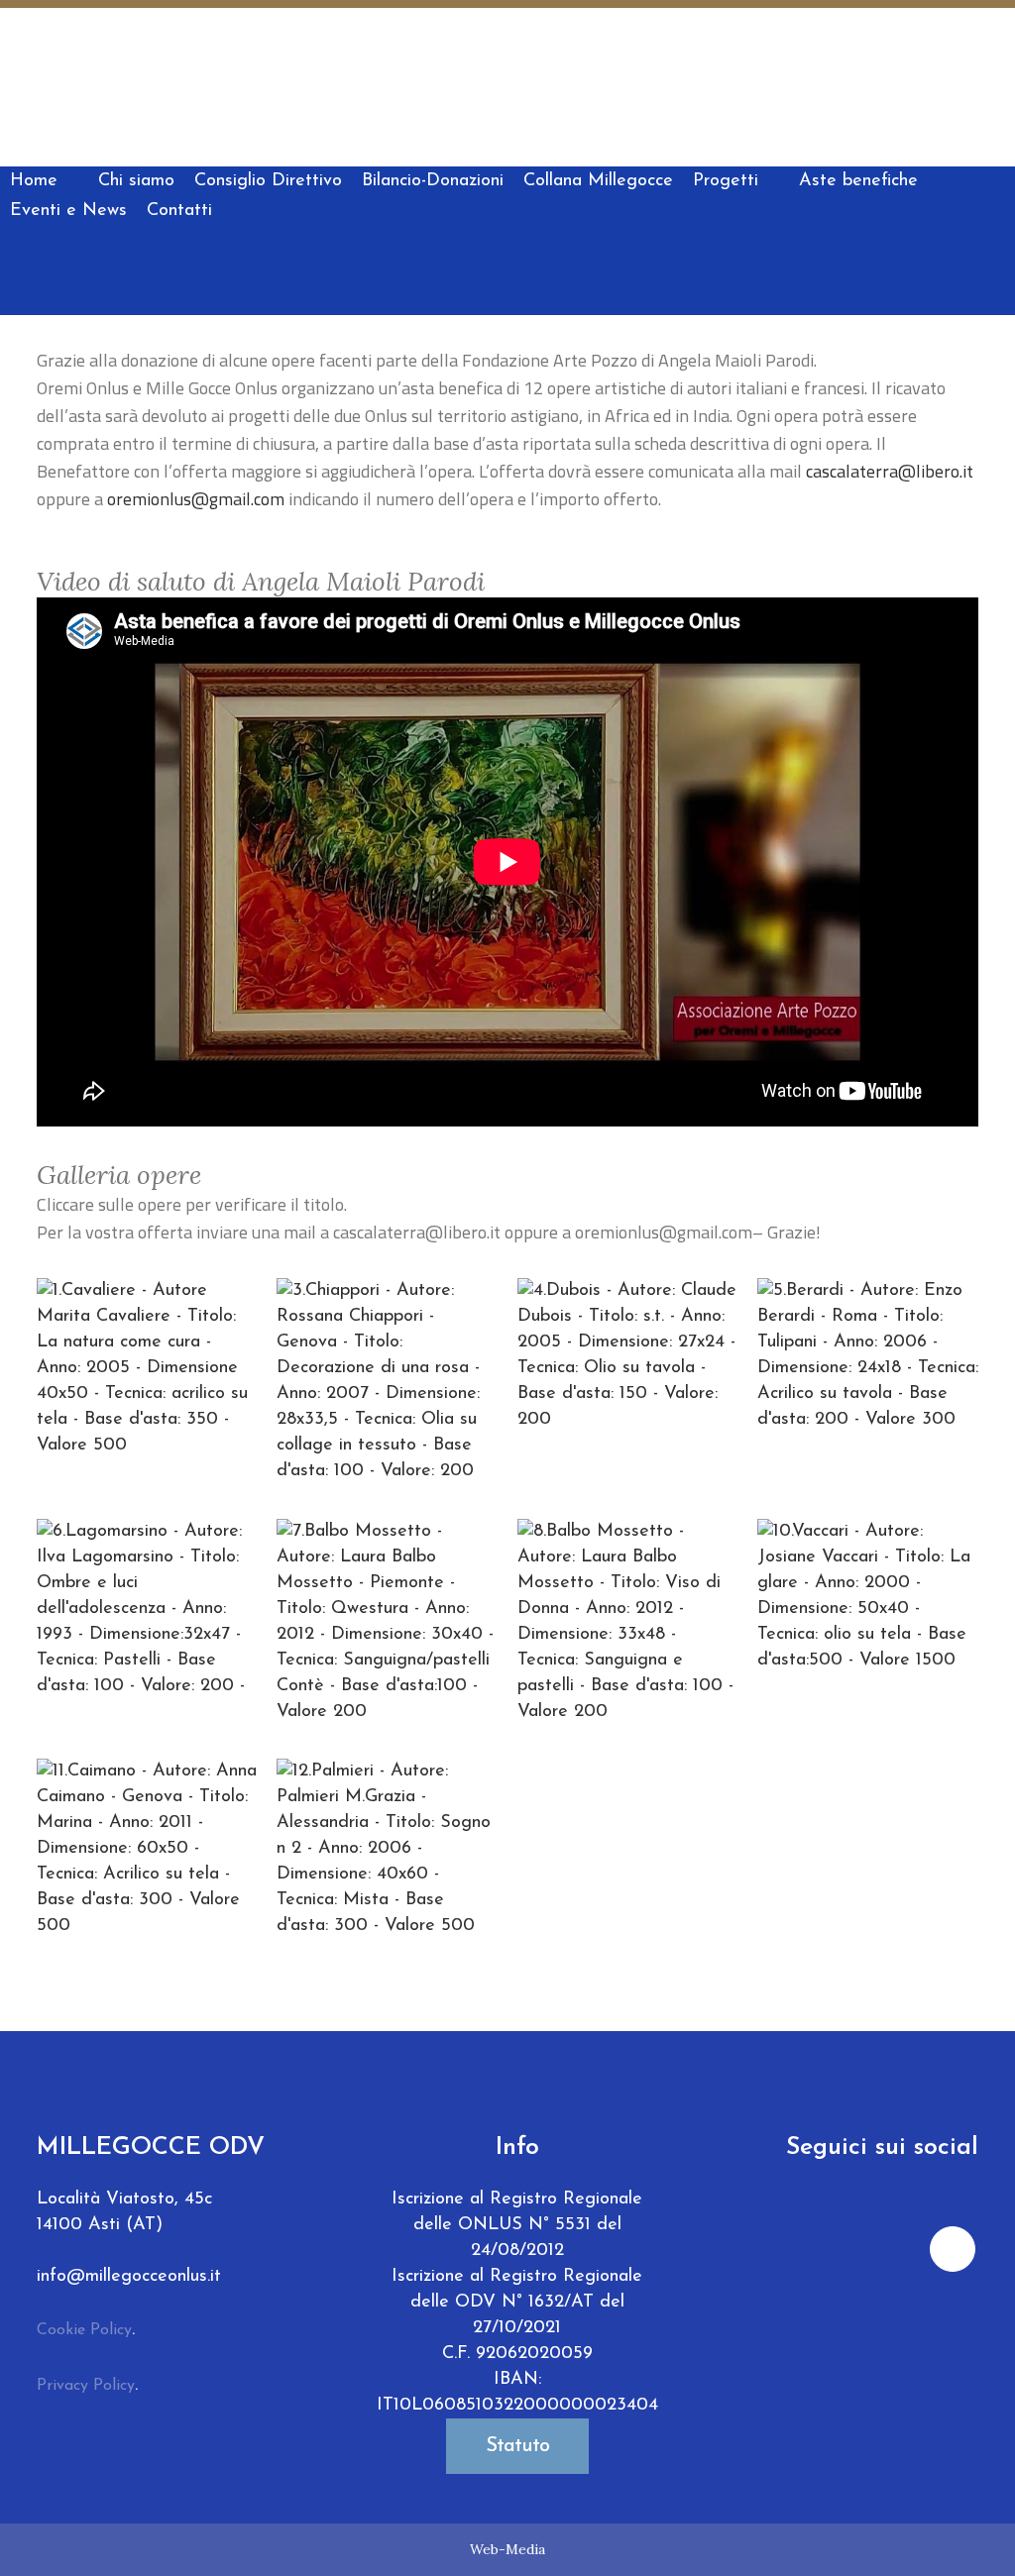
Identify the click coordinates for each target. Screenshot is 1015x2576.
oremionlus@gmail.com (196, 499)
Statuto (517, 2446)
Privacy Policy (86, 2386)
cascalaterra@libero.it (890, 471)
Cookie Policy (84, 2330)
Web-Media (507, 2549)
